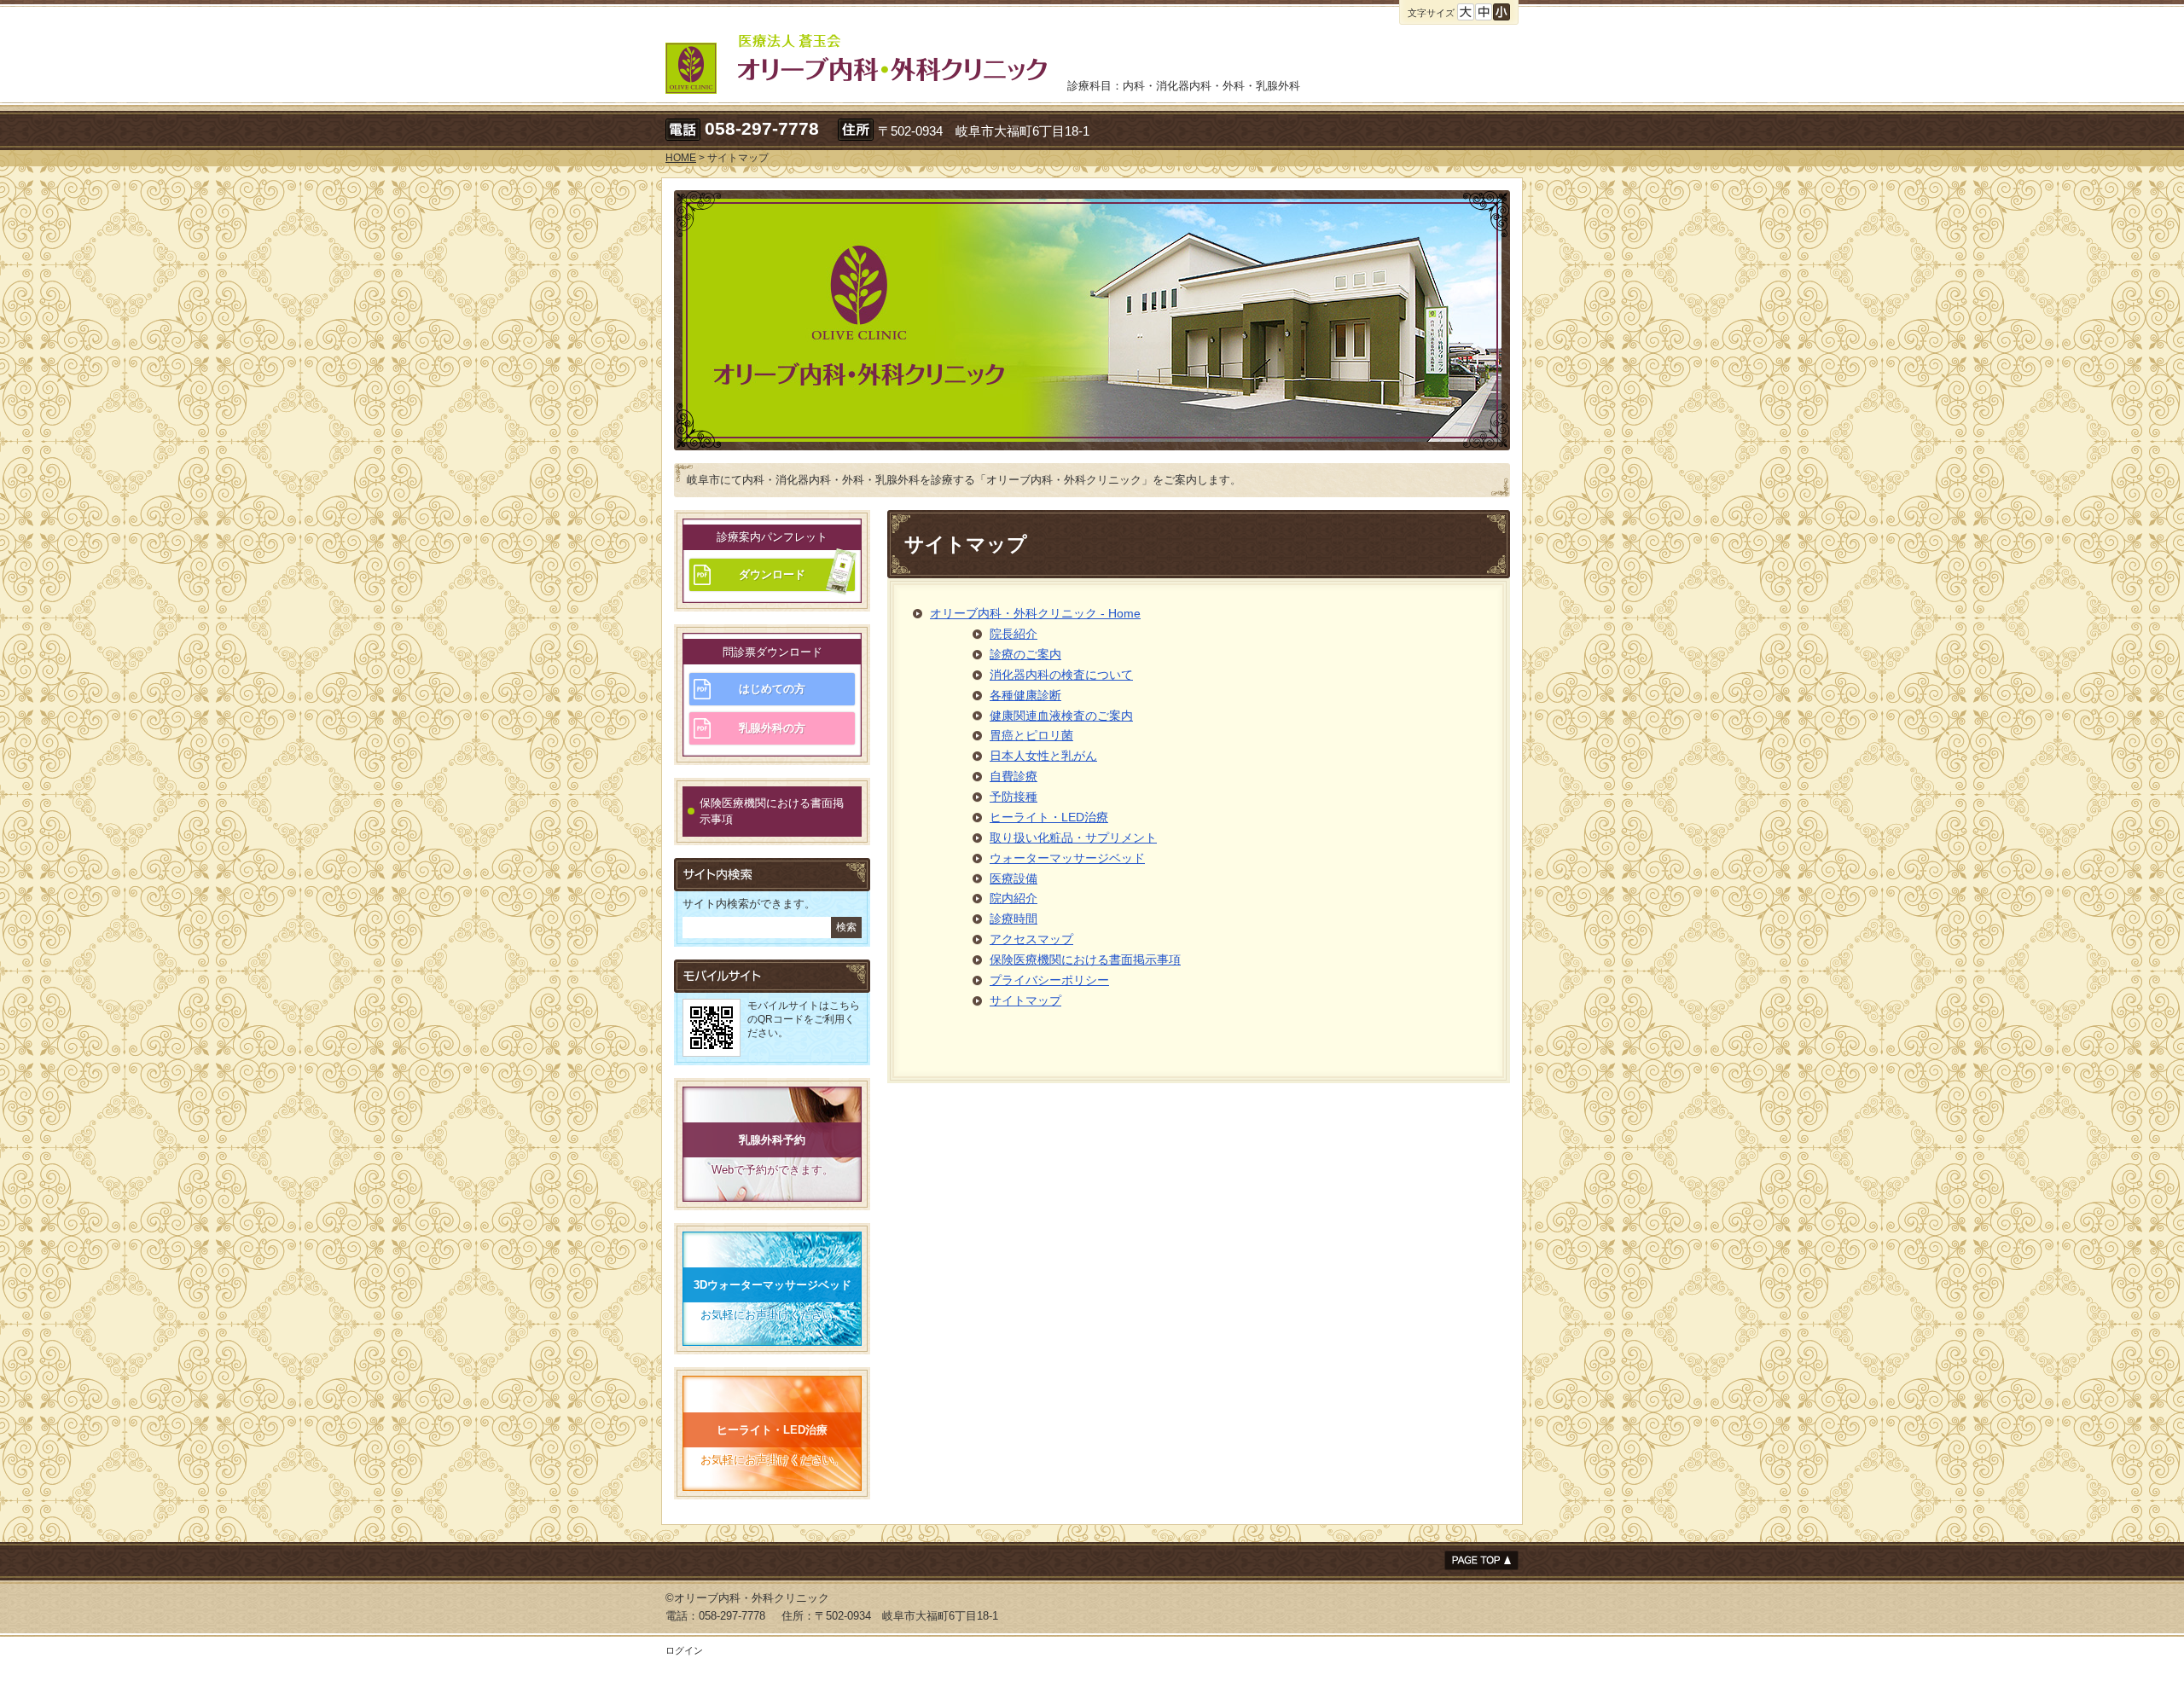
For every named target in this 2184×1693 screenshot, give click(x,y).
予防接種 (1014, 797)
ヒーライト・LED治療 (1049, 817)
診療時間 (1014, 919)
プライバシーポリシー (1049, 980)
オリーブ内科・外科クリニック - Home (1035, 613)
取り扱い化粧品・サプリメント (1073, 838)
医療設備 (1014, 878)
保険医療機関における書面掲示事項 (1085, 960)
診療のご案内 (1025, 654)
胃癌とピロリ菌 (1031, 735)
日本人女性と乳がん (1043, 756)
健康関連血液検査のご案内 (1061, 716)
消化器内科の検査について (1061, 675)
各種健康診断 (1025, 695)
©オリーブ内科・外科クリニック (747, 1598)
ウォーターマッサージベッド (1067, 858)
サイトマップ (1025, 1000)
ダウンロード (772, 574)
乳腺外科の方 (772, 728)
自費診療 (1014, 776)
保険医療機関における (772, 812)
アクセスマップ (1031, 939)
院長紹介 (1014, 634)
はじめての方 (772, 689)
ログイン (684, 1650)
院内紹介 (1014, 898)
